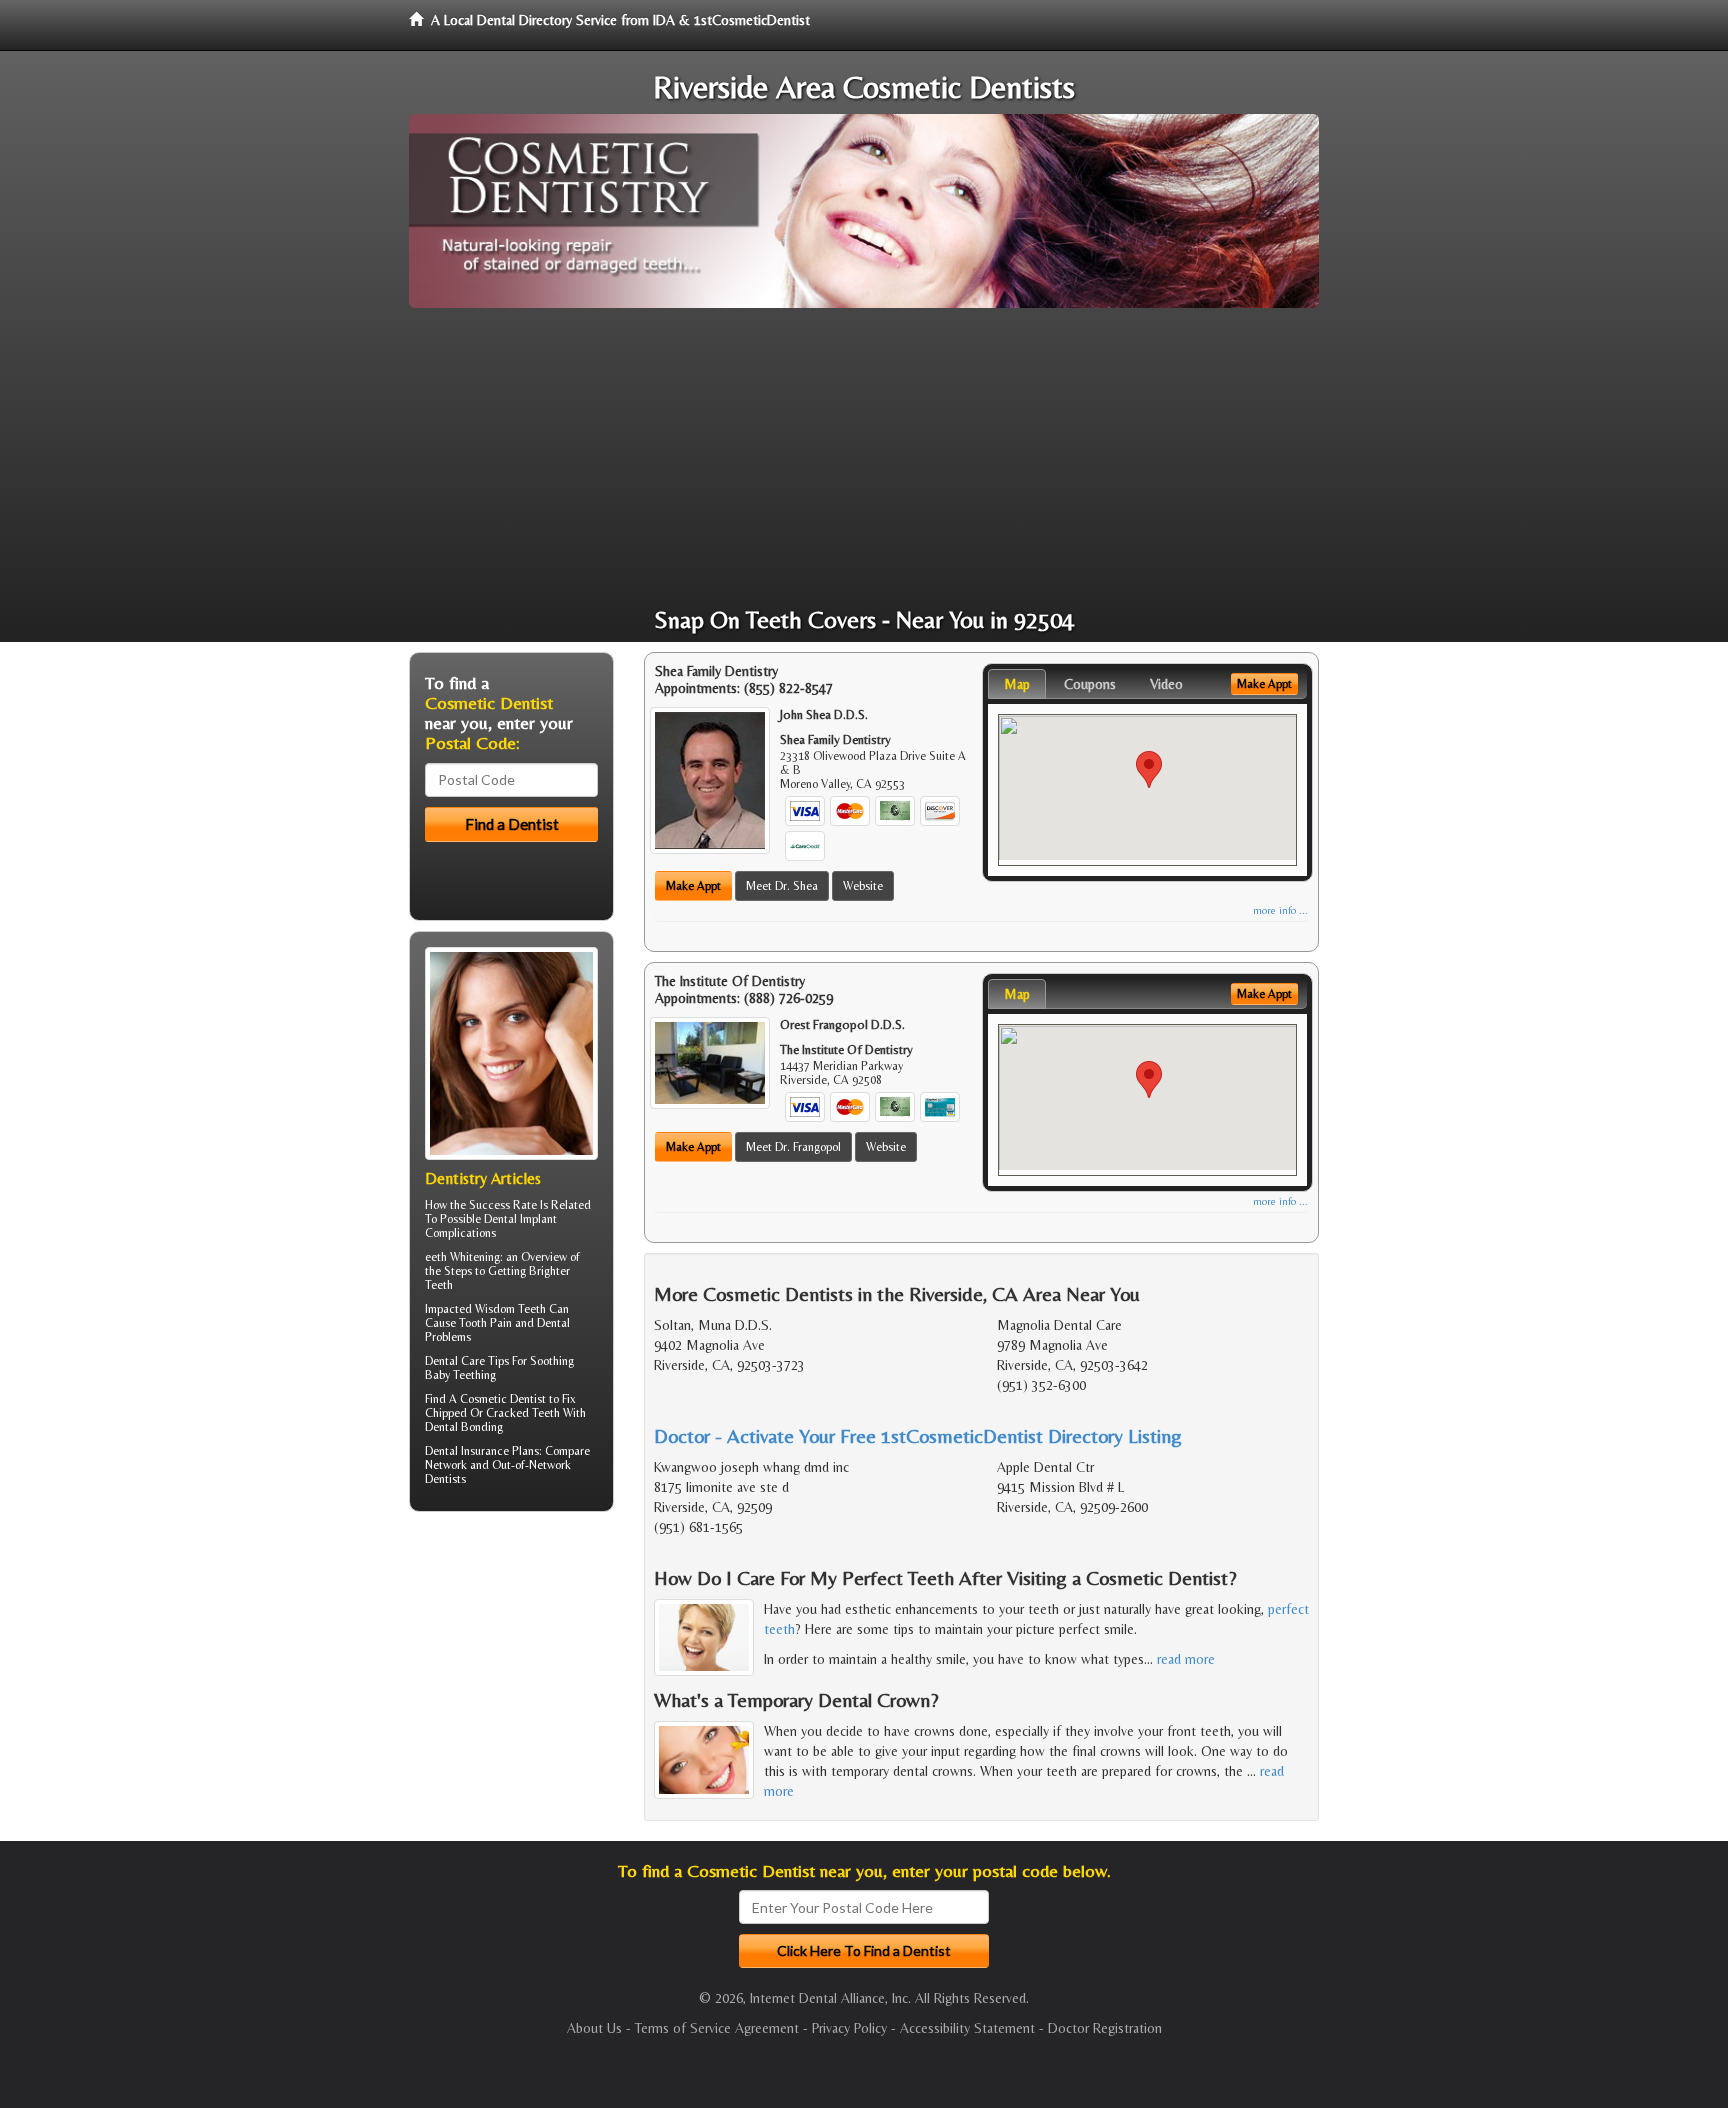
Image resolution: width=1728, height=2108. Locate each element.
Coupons (1090, 684)
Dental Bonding (464, 1427)
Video (1166, 684)
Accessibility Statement (967, 2028)
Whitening (475, 1257)
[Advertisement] (864, 458)
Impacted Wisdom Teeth (485, 1309)
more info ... (1280, 910)
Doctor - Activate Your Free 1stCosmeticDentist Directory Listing (918, 1435)
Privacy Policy (849, 2028)
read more (1186, 1659)
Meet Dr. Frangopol (793, 1147)
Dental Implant (520, 1219)
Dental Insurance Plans (482, 1451)
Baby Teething (460, 1375)
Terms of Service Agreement (717, 2028)
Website (863, 886)
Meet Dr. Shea (782, 886)
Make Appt (693, 886)
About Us (594, 2028)
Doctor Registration (1105, 2028)
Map (1017, 684)
